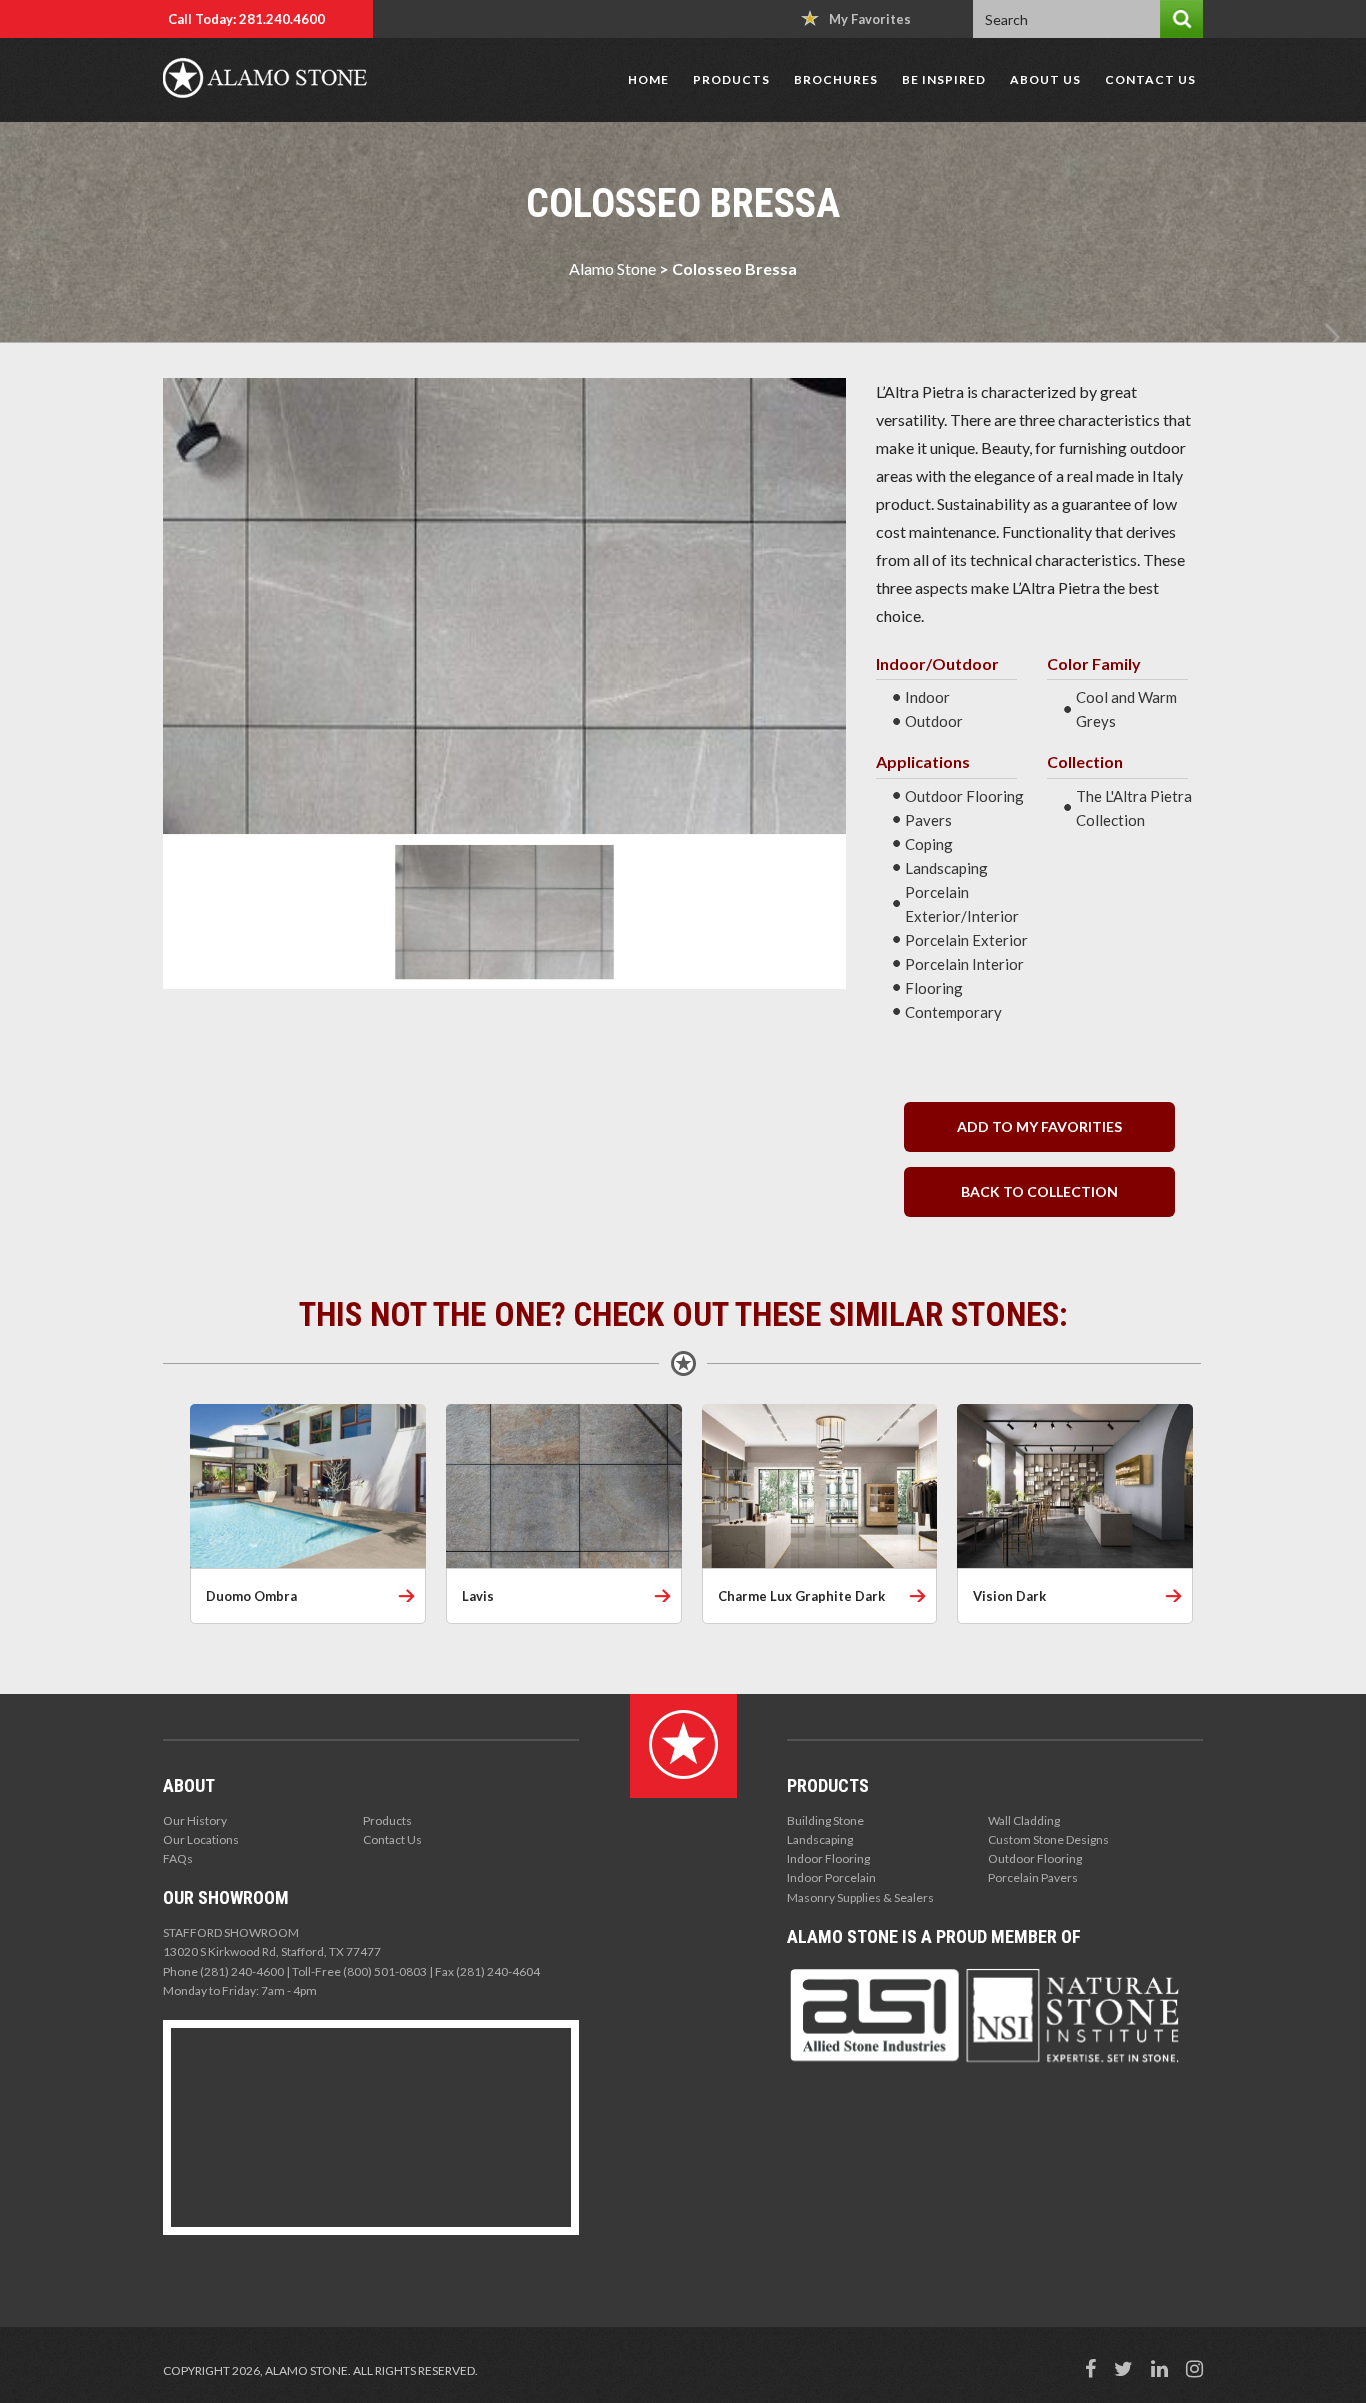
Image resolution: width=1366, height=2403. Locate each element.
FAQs (178, 1858)
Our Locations (201, 1839)
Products (731, 79)
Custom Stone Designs (1048, 1839)
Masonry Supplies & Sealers (860, 1897)
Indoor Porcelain (831, 1877)
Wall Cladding (1024, 1820)
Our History (195, 1820)
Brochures (836, 79)
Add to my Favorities (1039, 1126)
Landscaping (820, 1839)
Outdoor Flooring (1035, 1858)
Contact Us (1150, 79)
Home (648, 79)
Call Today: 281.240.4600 (246, 19)
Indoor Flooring (828, 1858)
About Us (1045, 79)
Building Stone (825, 1820)
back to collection (1039, 1191)
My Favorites (870, 19)
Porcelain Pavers (1033, 1877)
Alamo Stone (612, 268)
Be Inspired (944, 79)
